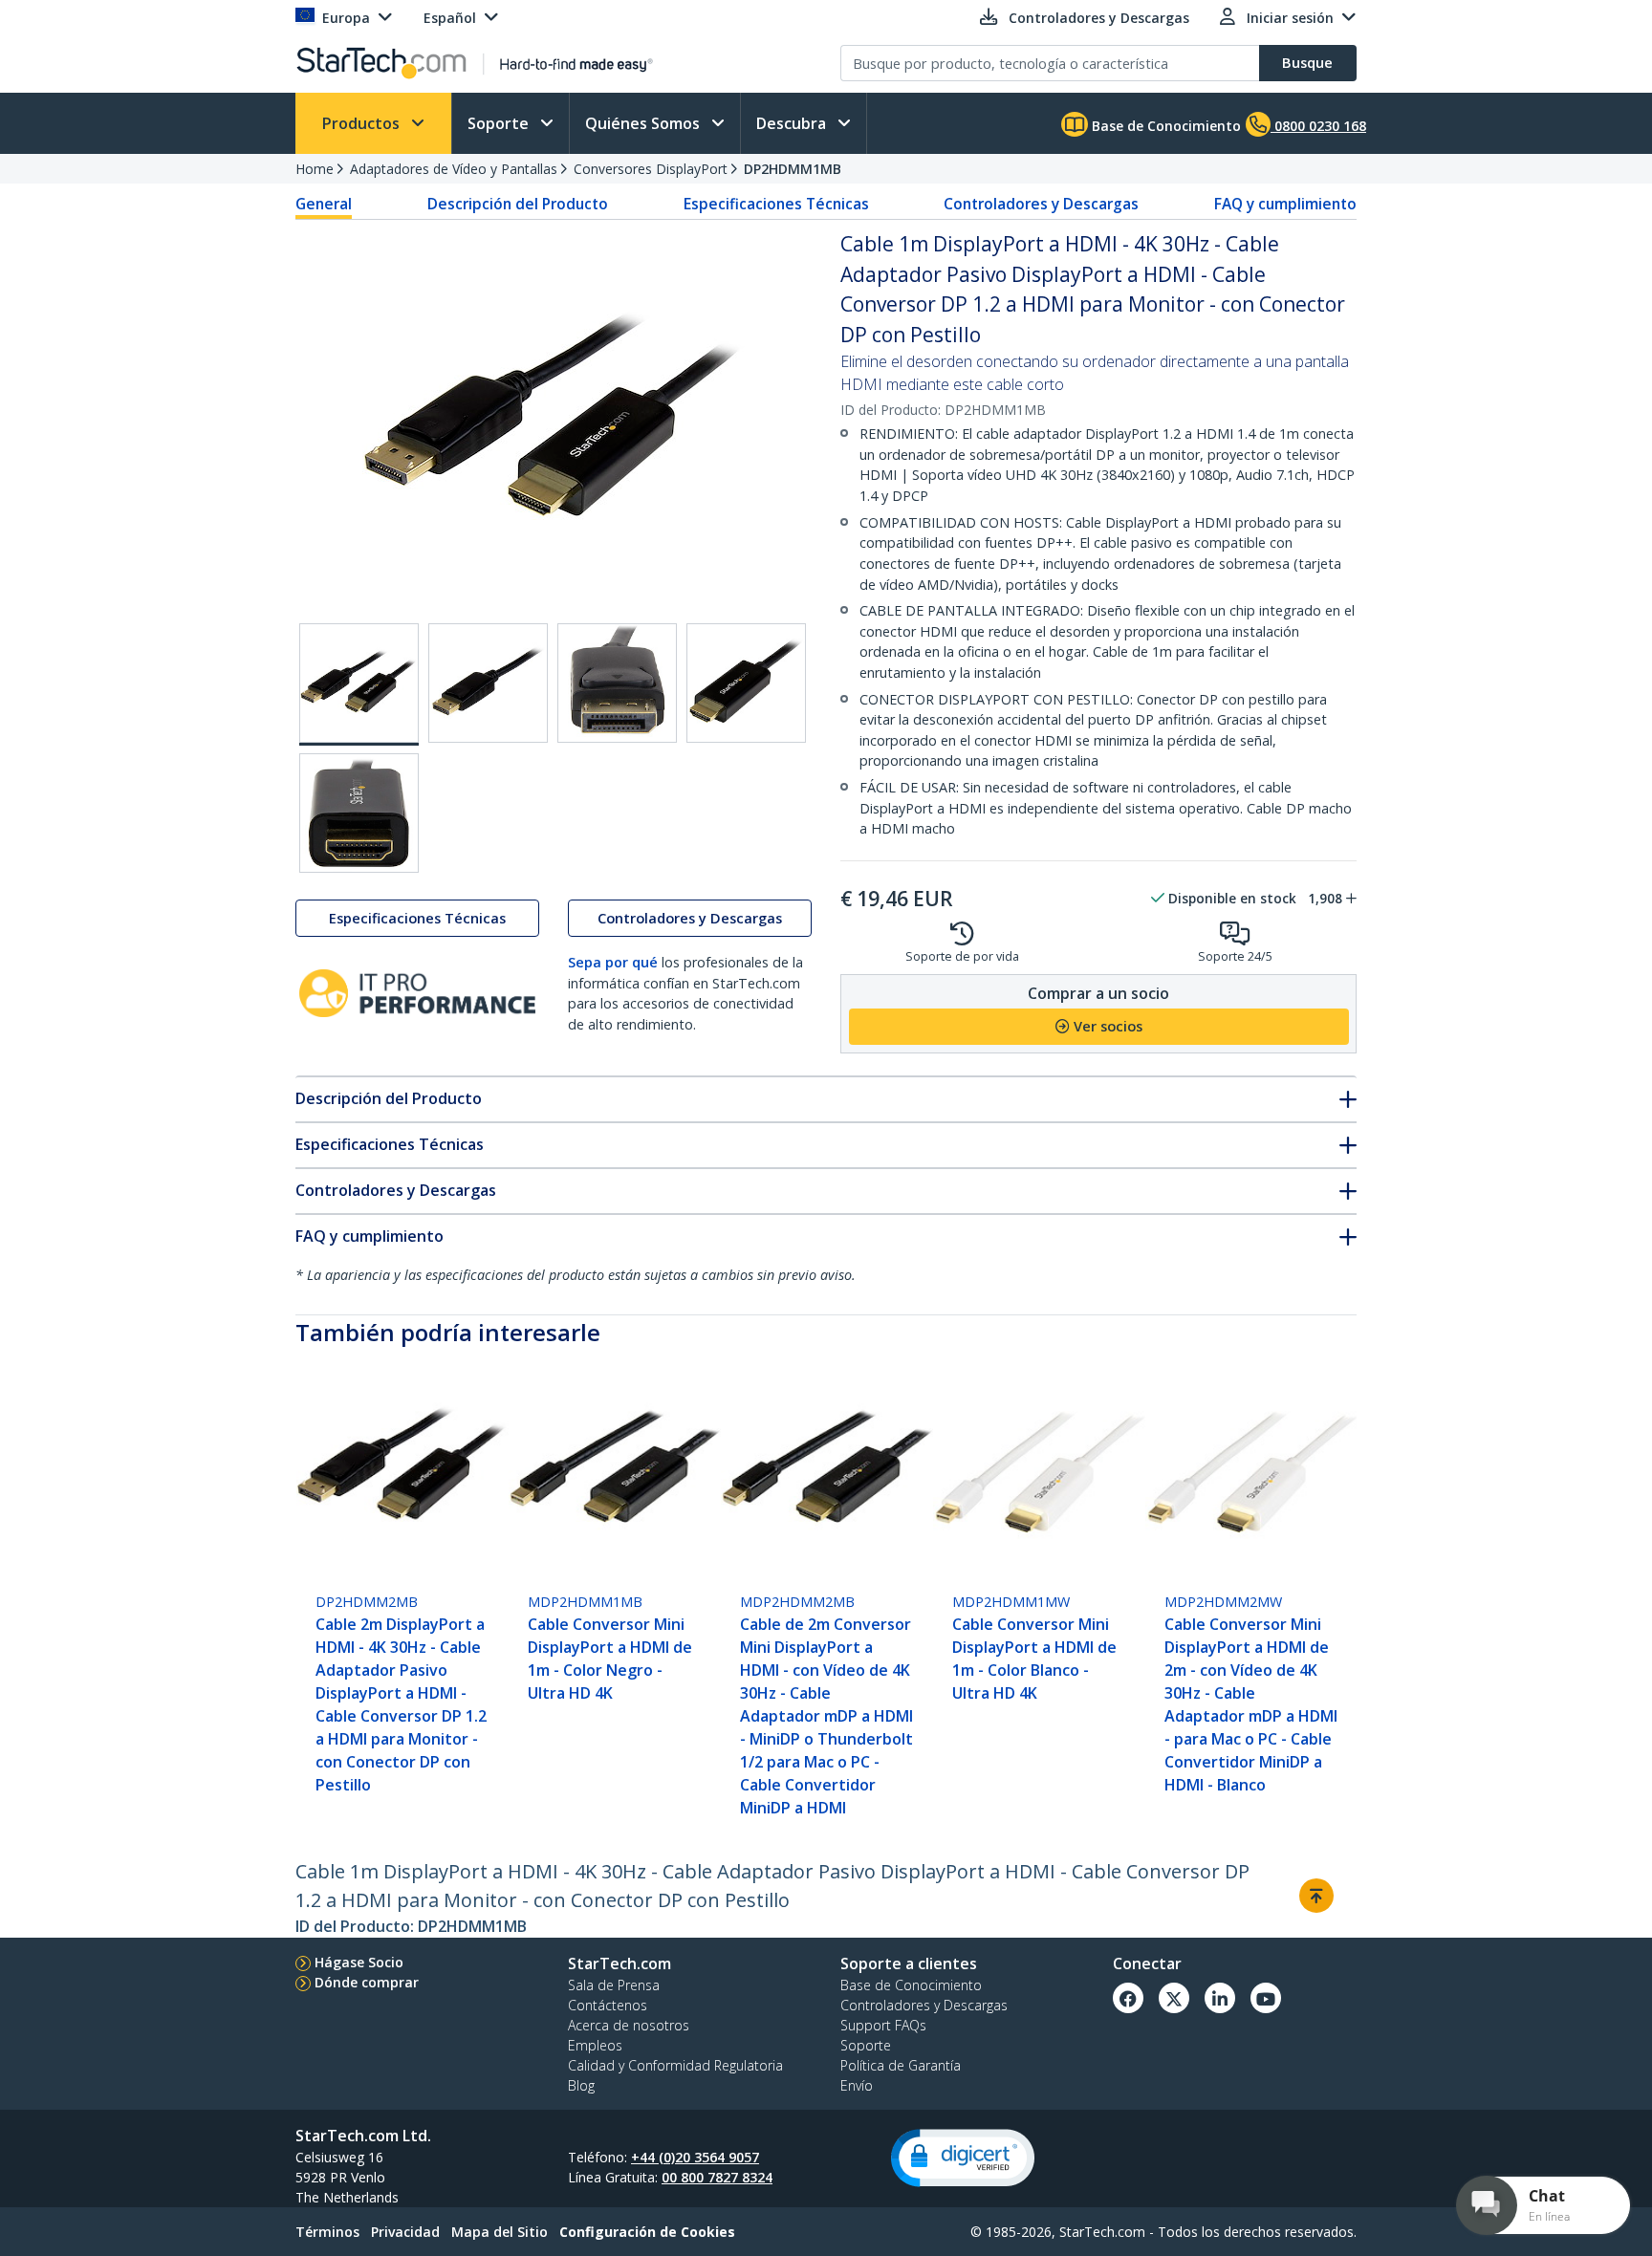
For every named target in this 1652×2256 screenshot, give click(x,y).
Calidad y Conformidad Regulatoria (675, 2065)
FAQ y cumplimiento (1285, 204)
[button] (963, 2158)
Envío (857, 2085)
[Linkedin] (1220, 1998)
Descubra (793, 123)
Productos (363, 123)
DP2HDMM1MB (793, 169)
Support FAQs (883, 2025)
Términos (327, 2232)
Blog (581, 2085)
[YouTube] (1266, 1998)
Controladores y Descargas (1041, 204)
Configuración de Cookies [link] (647, 2232)
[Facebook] (1128, 1998)
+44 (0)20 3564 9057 (695, 2157)
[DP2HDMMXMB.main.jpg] (359, 684)
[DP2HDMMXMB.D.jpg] (746, 683)
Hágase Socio (359, 1962)
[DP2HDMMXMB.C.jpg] (617, 683)
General (324, 204)
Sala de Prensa (614, 1985)
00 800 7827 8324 (717, 2177)
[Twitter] (1174, 1998)
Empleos (595, 2045)
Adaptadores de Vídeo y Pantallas (454, 169)
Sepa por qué (613, 962)
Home (315, 169)
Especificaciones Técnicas (776, 204)
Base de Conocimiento (1164, 126)
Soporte (500, 123)
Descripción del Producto (518, 204)
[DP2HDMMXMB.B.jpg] (488, 683)
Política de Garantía (901, 2065)
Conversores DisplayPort (651, 169)
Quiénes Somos (644, 123)
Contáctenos (608, 2005)
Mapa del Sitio (500, 2232)
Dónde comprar (367, 1982)
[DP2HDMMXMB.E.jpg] (359, 813)
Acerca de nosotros (629, 2025)
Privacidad (405, 2232)
